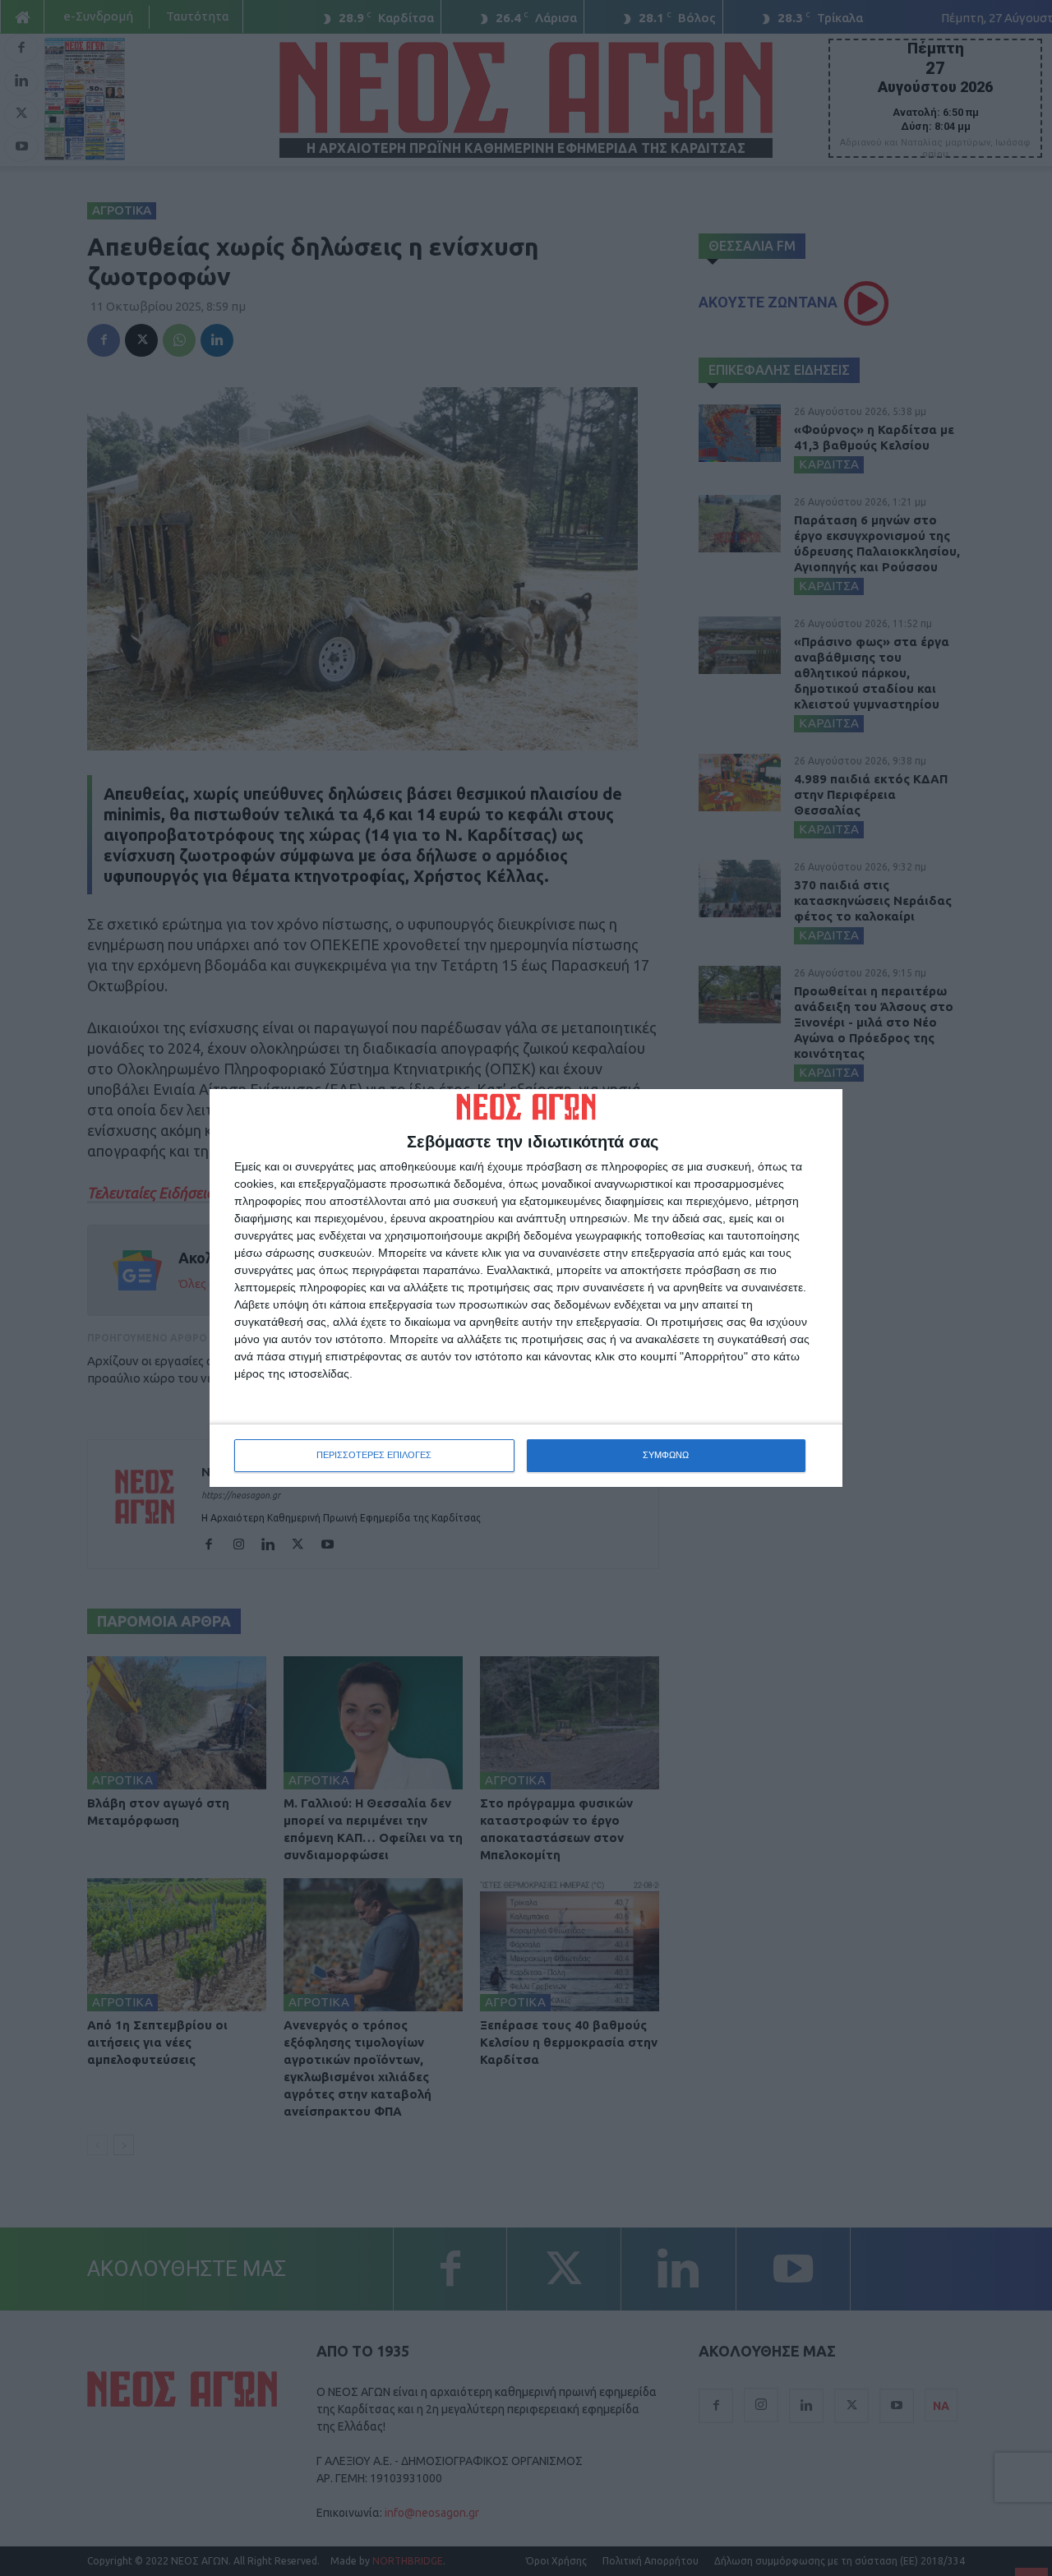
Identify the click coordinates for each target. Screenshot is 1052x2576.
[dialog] (526, 1288)
